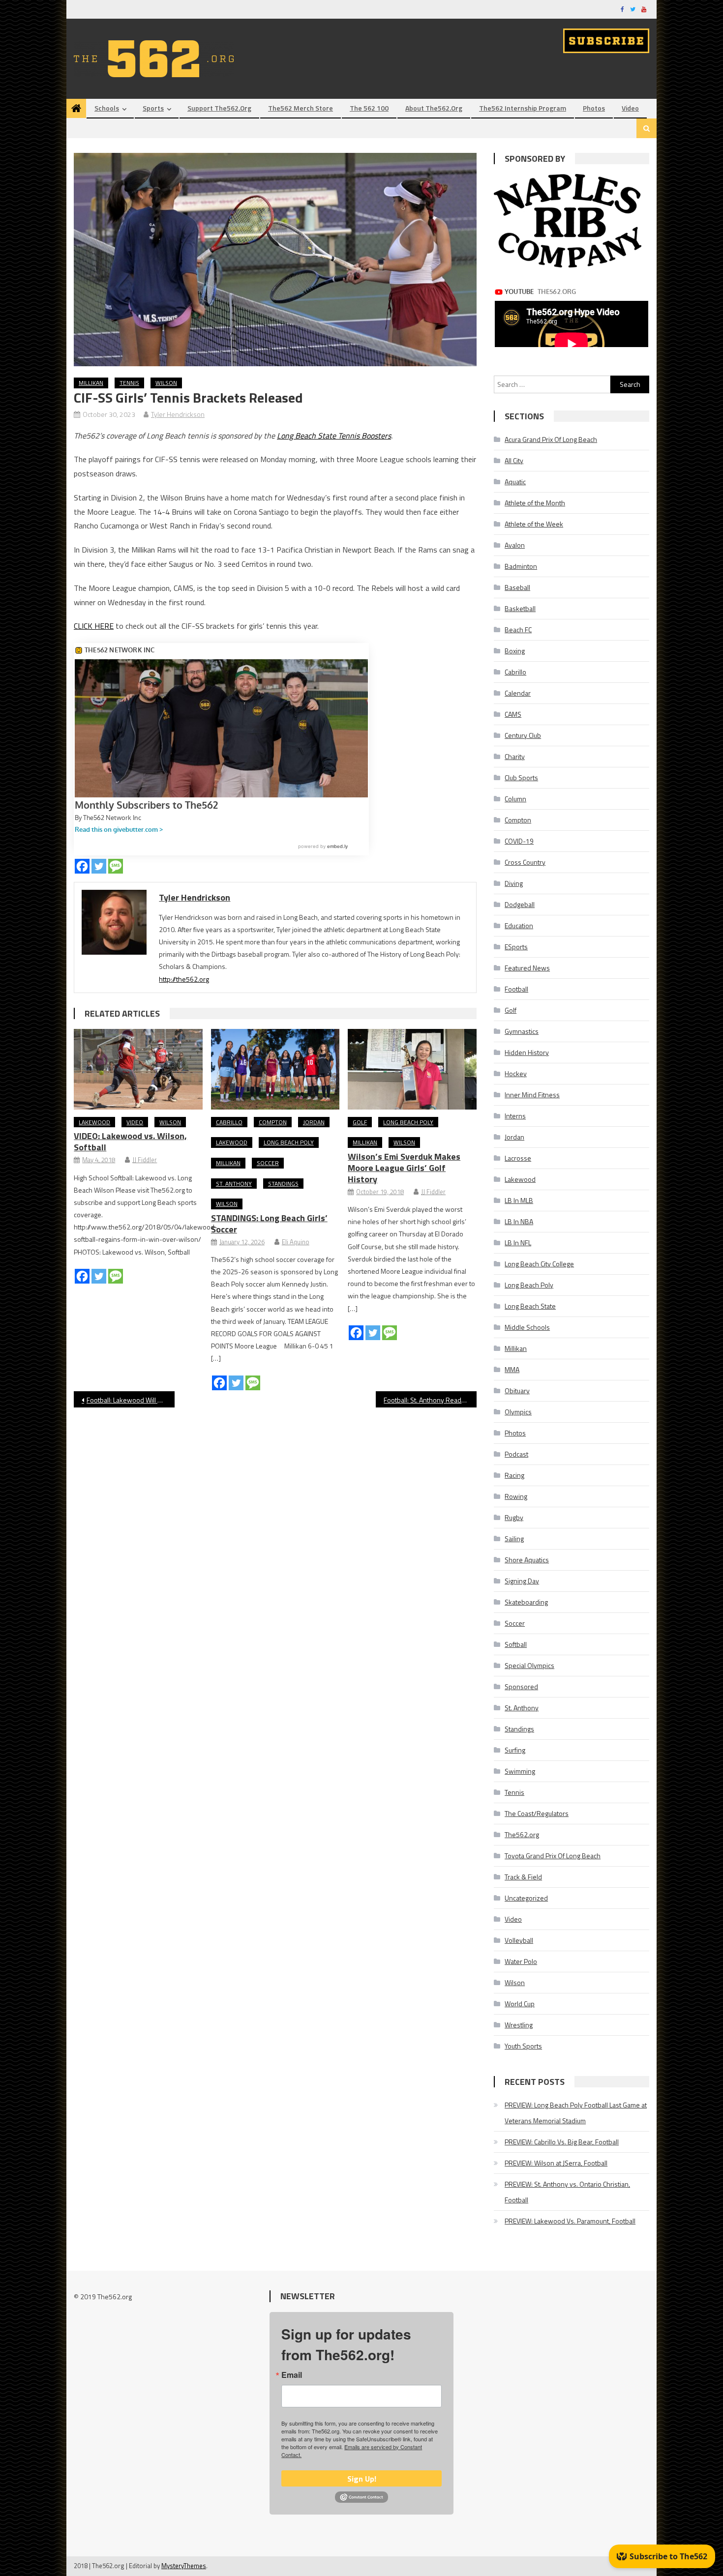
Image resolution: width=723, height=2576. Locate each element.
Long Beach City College (539, 1264)
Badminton (521, 566)
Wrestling (519, 2025)
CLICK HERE (94, 626)
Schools (107, 108)
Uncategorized (526, 1898)
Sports (153, 108)
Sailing (514, 1538)
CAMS (513, 714)
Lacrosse (518, 1158)
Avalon (515, 545)
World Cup (520, 2004)
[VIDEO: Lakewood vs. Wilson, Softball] (138, 1069)
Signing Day (522, 1581)
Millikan (91, 383)
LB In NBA (519, 1221)
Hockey (516, 1073)
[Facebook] (82, 866)
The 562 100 (369, 108)
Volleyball (519, 1940)
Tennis (129, 383)
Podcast (516, 1454)
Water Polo (521, 1961)
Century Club (523, 735)
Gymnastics (522, 1031)
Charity (515, 756)
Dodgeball (520, 904)
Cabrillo (229, 1122)
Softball (516, 1644)
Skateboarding (526, 1602)
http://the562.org (184, 979)
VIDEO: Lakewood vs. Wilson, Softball (130, 1142)
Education (519, 925)
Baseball (517, 587)
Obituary (517, 1390)
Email (292, 2375)
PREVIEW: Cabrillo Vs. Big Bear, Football (562, 2142)
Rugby (514, 1517)
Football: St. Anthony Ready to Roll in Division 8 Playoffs (430, 1400)
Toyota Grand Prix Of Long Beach (553, 1856)
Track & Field (523, 1877)
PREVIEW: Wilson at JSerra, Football (556, 2163)
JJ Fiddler (145, 1160)
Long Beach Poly (289, 1142)
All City (514, 460)
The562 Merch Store (301, 108)
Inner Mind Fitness (532, 1095)
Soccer (268, 1163)
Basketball (520, 608)
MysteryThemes (184, 2566)
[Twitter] (99, 866)
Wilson (166, 383)
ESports (516, 947)
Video (630, 108)
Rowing (516, 1496)
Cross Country (525, 862)
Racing (514, 1475)
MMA (512, 1369)
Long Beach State (530, 1306)
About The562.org (434, 108)
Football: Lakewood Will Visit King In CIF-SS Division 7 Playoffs (131, 1400)
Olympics (518, 1412)
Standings (283, 1184)
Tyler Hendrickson (178, 414)
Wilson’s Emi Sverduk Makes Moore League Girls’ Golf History (404, 1168)
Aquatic (515, 482)
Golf (360, 1122)
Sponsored (521, 1686)
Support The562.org (219, 108)
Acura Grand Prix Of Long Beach (551, 439)
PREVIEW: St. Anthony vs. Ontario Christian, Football (567, 2192)
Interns (515, 1116)
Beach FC (518, 629)
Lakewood (94, 1122)
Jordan (314, 1122)
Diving (514, 883)
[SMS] (116, 866)
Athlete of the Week (534, 524)
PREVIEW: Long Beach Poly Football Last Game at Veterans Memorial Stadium (576, 2113)
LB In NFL (518, 1243)
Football (516, 989)
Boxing (515, 651)
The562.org (522, 1834)
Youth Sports (523, 2046)
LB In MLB (519, 1200)
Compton (273, 1122)
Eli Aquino (296, 1242)
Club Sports (521, 777)
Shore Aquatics (527, 1560)
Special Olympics (529, 1665)
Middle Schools (527, 1327)
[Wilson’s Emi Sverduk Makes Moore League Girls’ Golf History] (412, 1069)
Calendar (518, 693)
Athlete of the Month (535, 503)
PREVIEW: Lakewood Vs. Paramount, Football (570, 2221)
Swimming (520, 1771)
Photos (594, 108)
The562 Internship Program (523, 108)
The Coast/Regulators (537, 1813)
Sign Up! (362, 2479)
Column (515, 799)
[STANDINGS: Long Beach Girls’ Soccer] (275, 1069)
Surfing (515, 1750)
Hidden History (527, 1052)
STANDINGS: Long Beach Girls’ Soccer (269, 1224)
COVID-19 (519, 841)
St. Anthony (234, 1184)
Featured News (527, 968)
